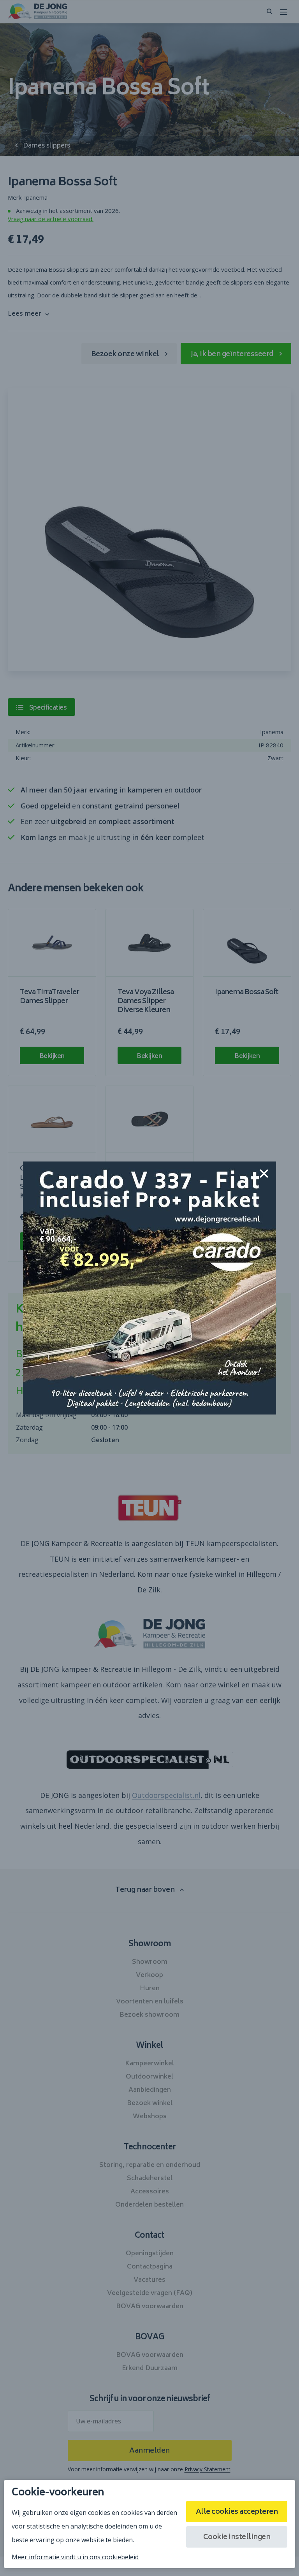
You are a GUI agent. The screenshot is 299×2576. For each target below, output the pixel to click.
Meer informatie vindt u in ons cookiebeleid (75, 2557)
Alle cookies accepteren (237, 2512)
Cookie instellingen (237, 2537)
